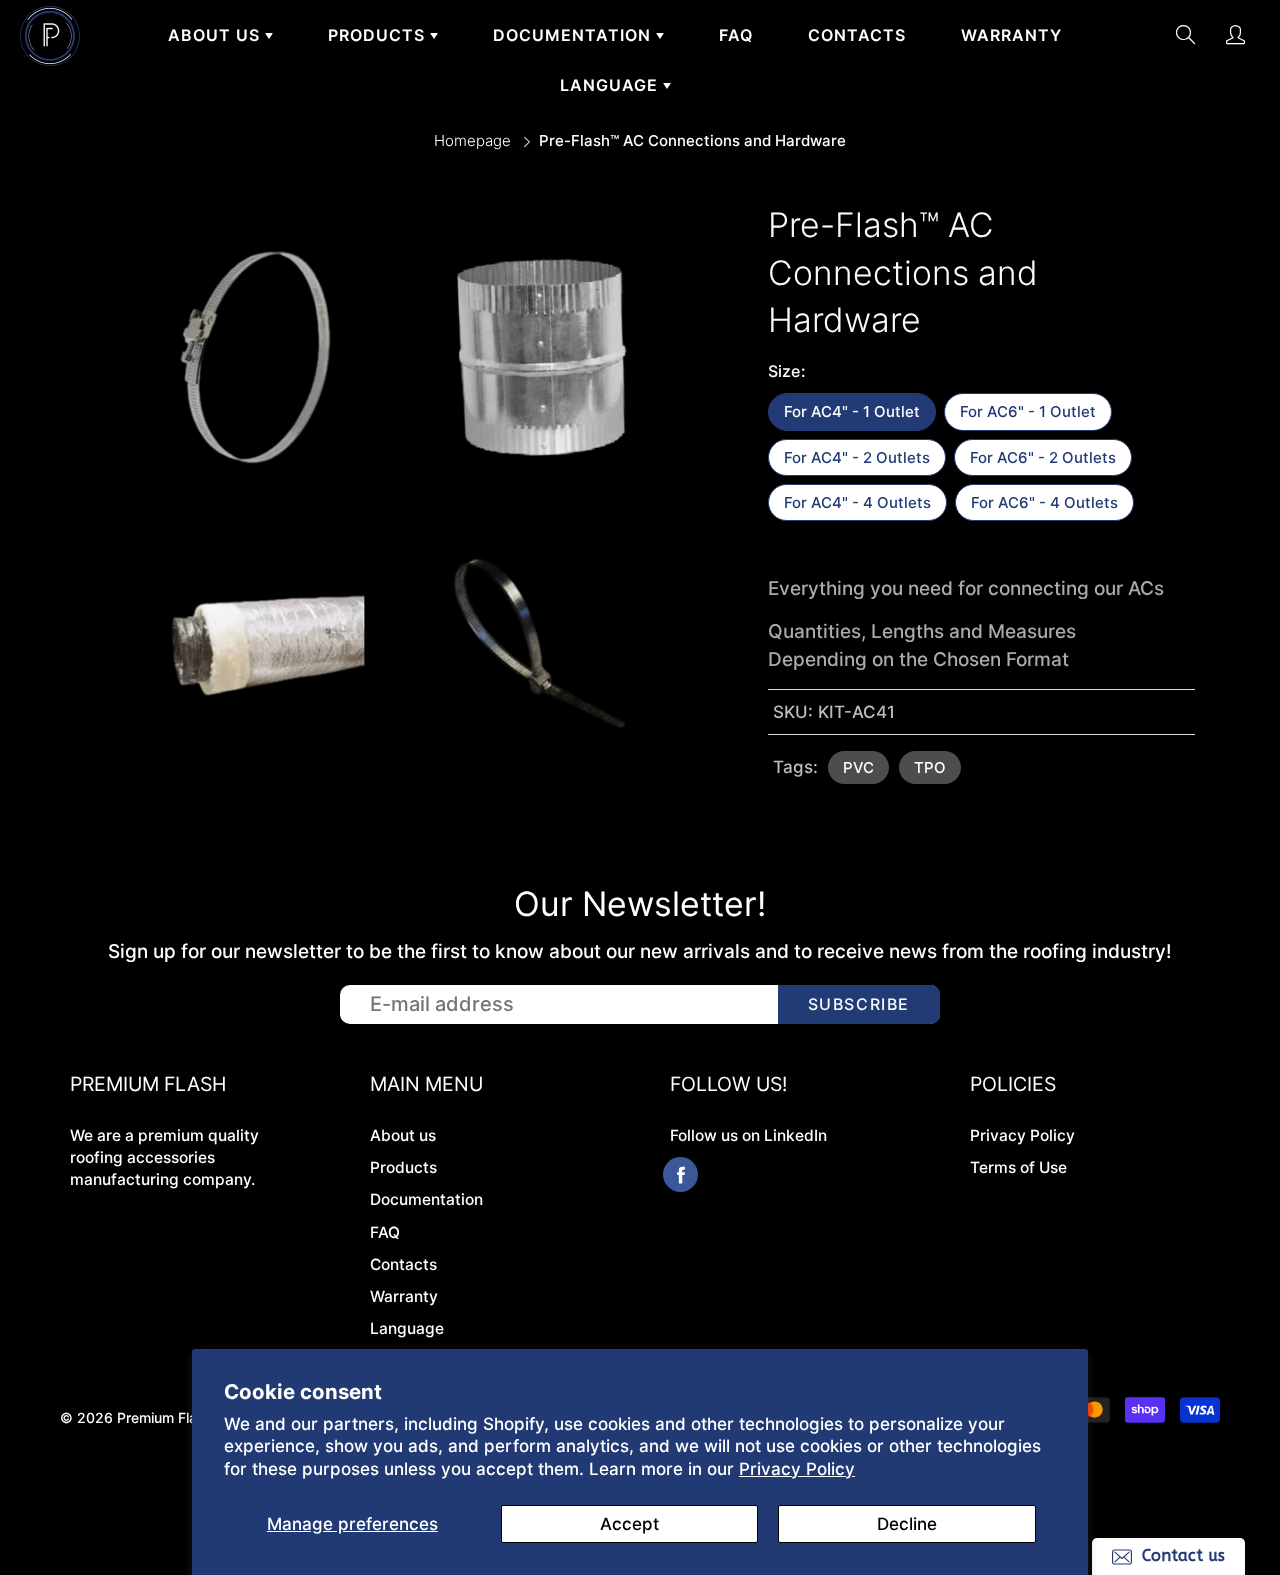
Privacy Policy (797, 1469)
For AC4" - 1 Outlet (852, 411)
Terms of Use (1018, 1167)
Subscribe (859, 1004)
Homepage (472, 140)
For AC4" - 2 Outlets (857, 457)
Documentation (574, 35)
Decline (907, 1524)
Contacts (857, 35)
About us (216, 35)
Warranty (1011, 35)
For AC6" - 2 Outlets (1043, 457)
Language (611, 85)
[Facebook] (680, 1174)
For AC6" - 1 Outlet (1028, 411)
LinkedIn (795, 1135)
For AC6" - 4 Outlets (1044, 502)
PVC (858, 767)
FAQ (736, 35)
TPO (930, 767)
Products (379, 35)
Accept (629, 1524)
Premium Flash (165, 1417)
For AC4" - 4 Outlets (857, 502)
